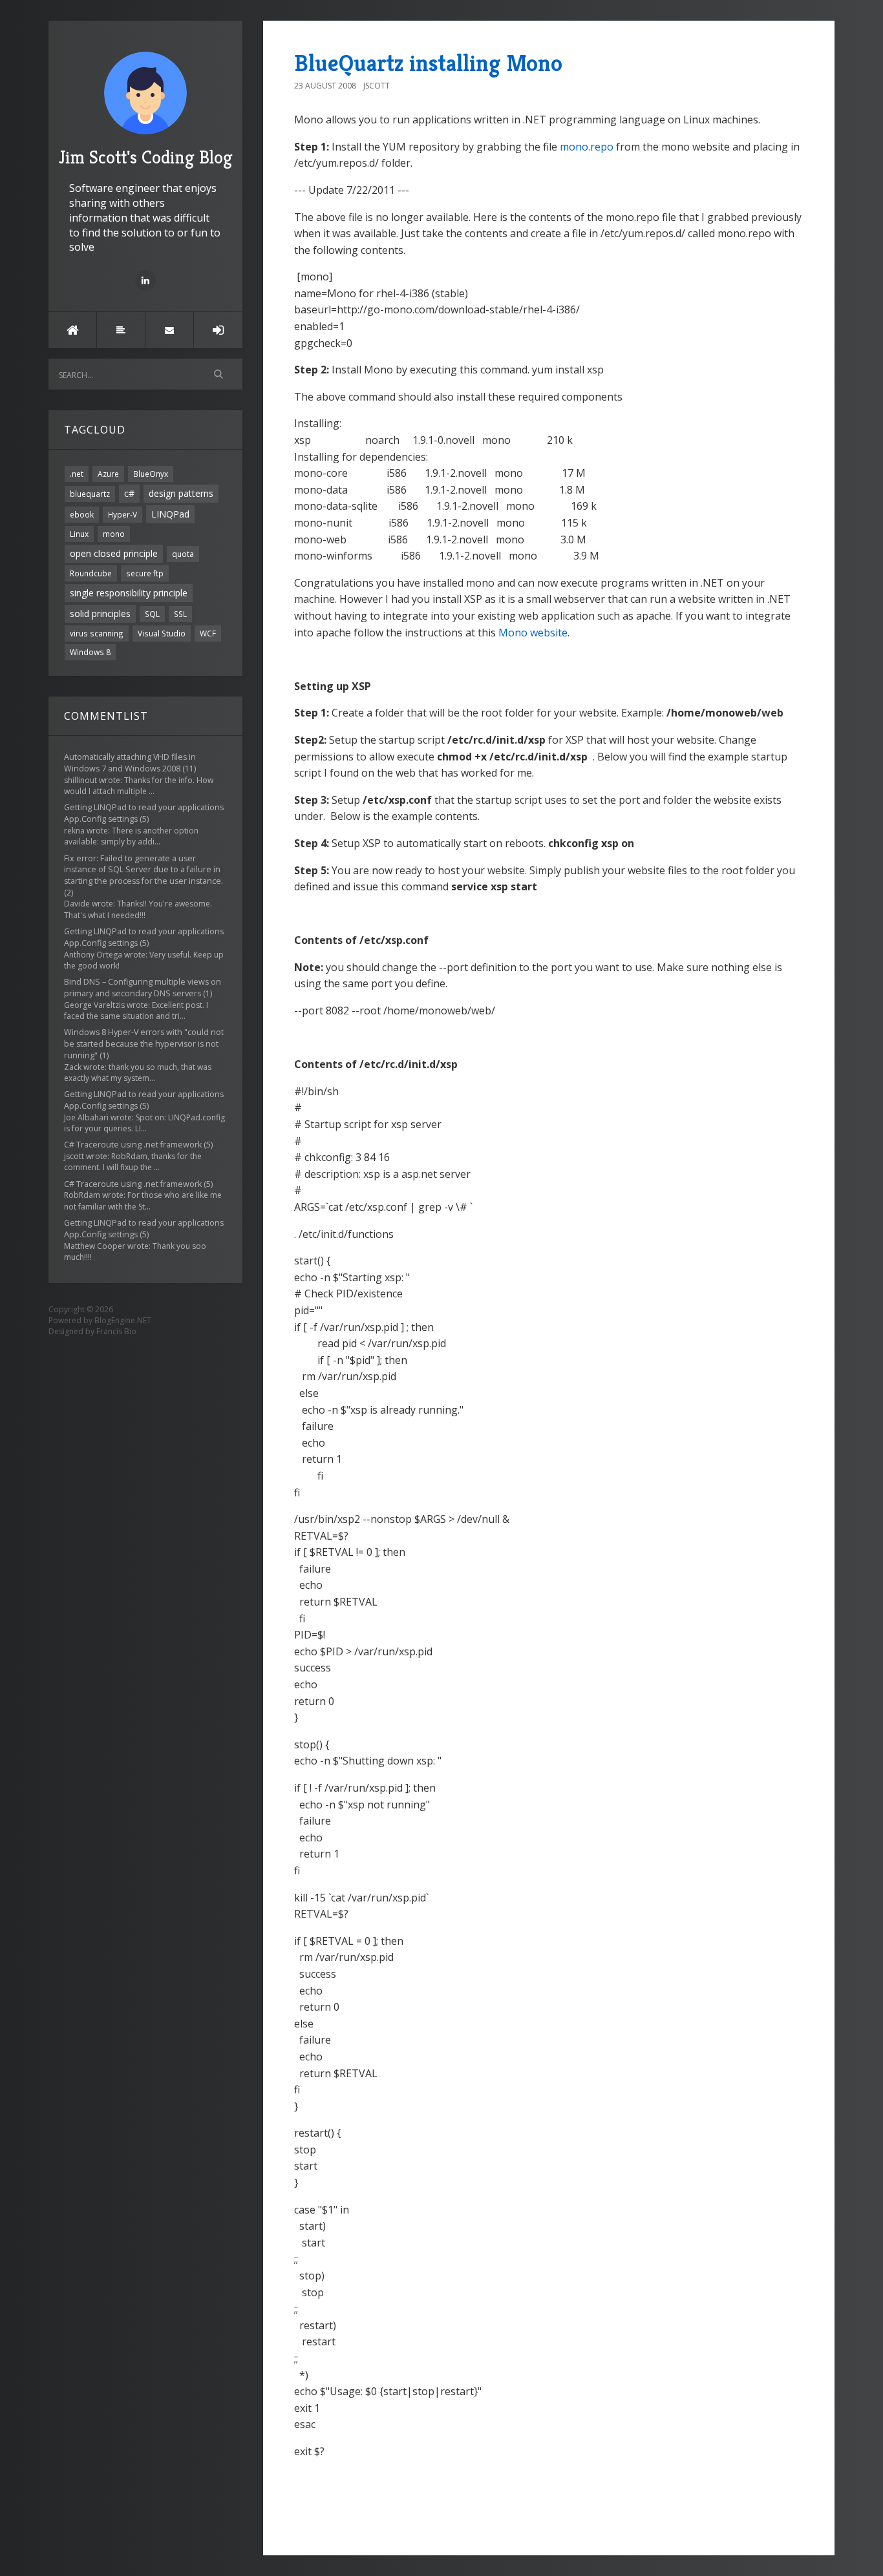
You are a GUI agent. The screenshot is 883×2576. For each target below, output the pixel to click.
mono (114, 534)
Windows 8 (90, 652)
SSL (180, 614)
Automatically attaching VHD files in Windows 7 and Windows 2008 (130, 763)
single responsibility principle (129, 593)
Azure (108, 474)
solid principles (100, 613)
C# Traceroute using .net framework (133, 1145)
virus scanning (97, 633)
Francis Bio (116, 1331)
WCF (208, 633)
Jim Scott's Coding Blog (146, 157)
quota (183, 554)
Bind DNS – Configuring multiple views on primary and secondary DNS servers (143, 988)
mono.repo (587, 147)
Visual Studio (162, 633)
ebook (82, 514)
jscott (377, 86)
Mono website (533, 633)
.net (77, 474)
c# (129, 493)
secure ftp (145, 573)
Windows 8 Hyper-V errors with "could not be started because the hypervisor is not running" (144, 1044)
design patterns (181, 493)
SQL (152, 614)
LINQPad (170, 514)
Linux (79, 534)
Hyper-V (122, 514)
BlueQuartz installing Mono (428, 63)
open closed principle (114, 553)
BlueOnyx (151, 474)
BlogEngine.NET (123, 1320)
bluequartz (90, 494)
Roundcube (91, 573)
